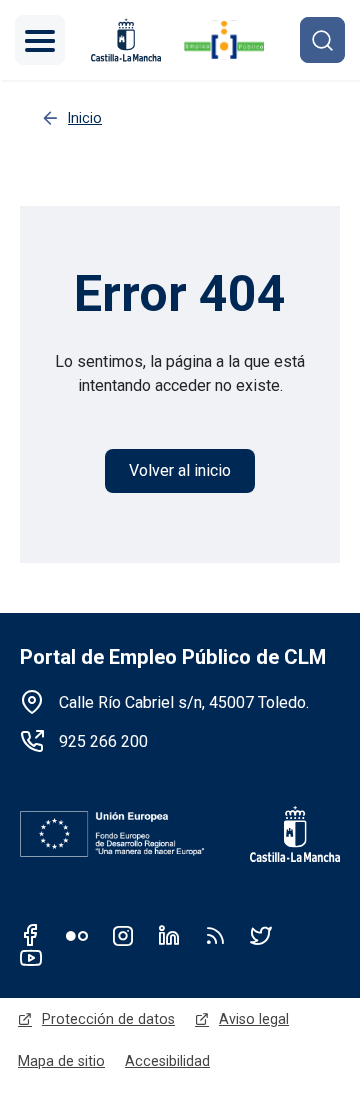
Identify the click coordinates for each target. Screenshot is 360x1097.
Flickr (77, 935)
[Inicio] (224, 40)
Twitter (261, 935)
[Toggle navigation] (40, 40)
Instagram (123, 935)
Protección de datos (108, 1019)
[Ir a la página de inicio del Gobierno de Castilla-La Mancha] (282, 834)
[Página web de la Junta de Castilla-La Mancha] (126, 40)
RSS (215, 935)
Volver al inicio (180, 470)
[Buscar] (322, 39)
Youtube (31, 957)
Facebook (31, 935)
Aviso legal (254, 1019)
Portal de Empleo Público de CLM (173, 657)
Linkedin (169, 935)
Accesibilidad (167, 1061)
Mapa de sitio (61, 1061)
